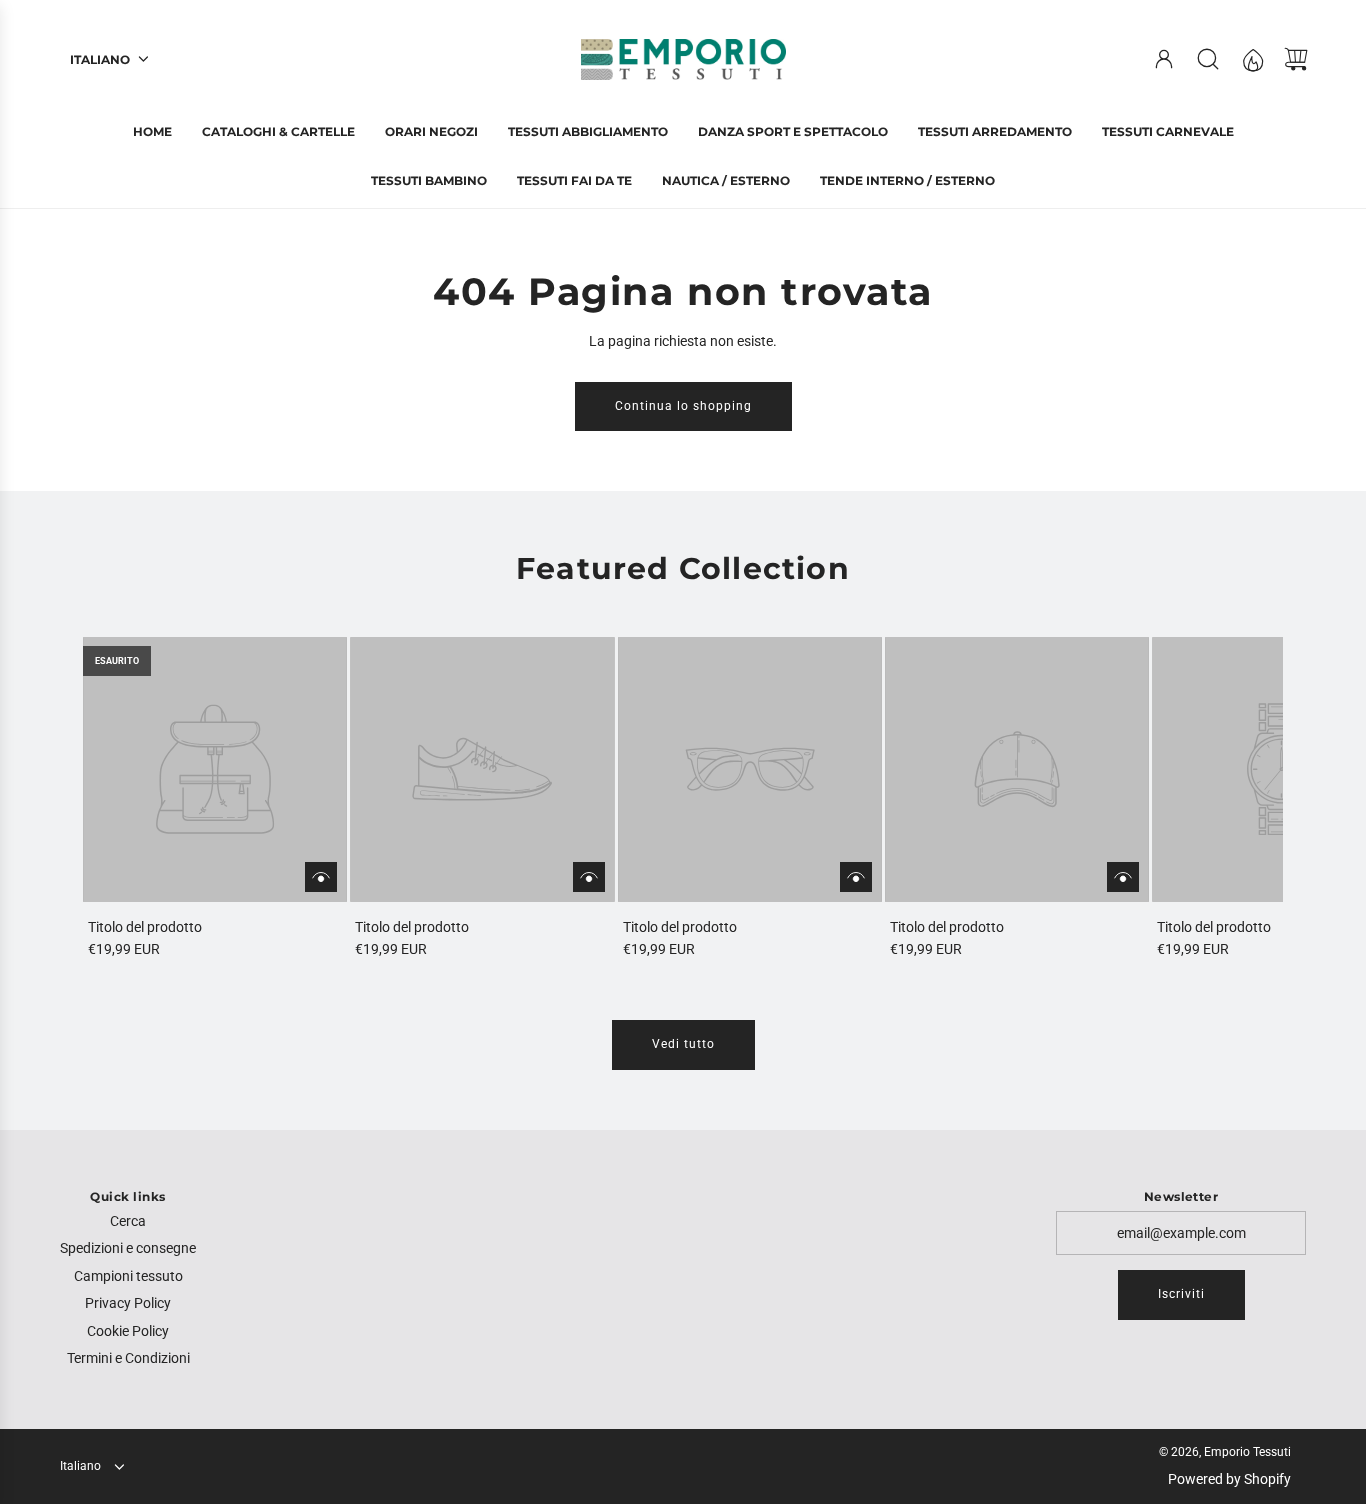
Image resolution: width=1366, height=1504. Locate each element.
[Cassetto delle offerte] (1252, 59)
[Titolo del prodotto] (215, 769)
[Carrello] (1296, 59)
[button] (131, 799)
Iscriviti (1181, 1294)
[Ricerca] (1208, 59)
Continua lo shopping (683, 406)
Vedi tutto (683, 1044)
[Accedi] (1164, 59)
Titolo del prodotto (145, 927)
